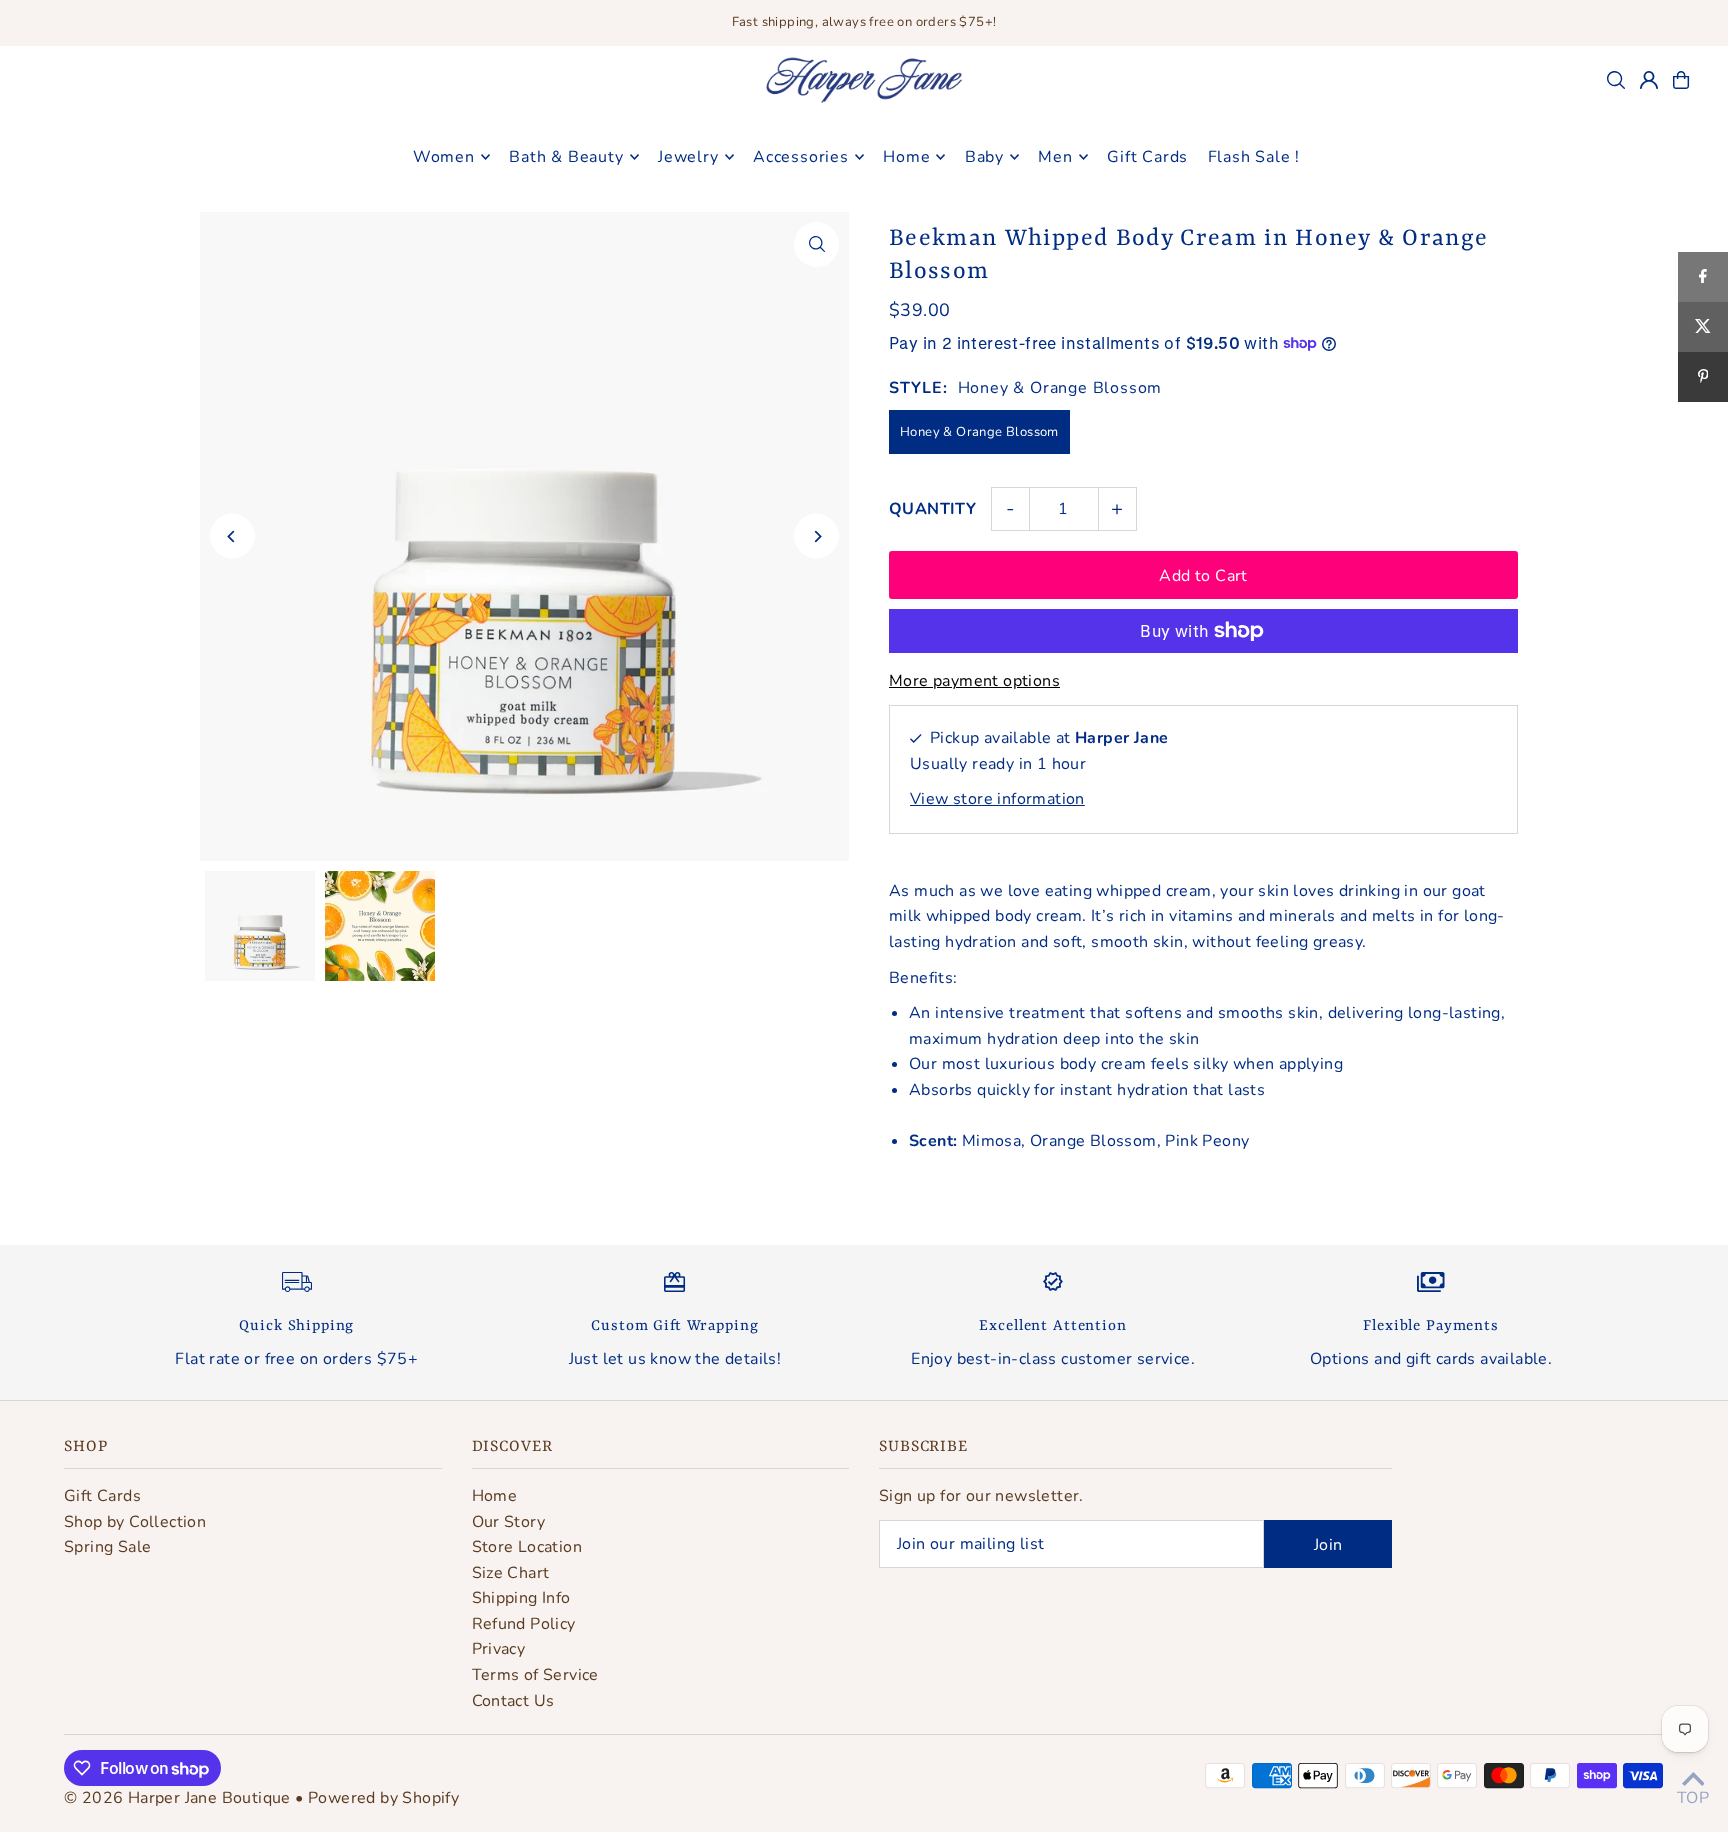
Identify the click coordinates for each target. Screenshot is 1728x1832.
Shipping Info (521, 1598)
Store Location (527, 1547)
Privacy (499, 1649)
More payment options (974, 681)
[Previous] (232, 536)
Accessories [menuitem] (801, 157)
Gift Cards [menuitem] (1147, 157)
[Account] (1649, 80)
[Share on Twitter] (1703, 327)
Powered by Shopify (383, 1798)
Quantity (932, 509)
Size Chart (511, 1573)
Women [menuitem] (444, 157)
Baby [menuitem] (984, 157)
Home (495, 1496)
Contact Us (513, 1701)
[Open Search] (1616, 80)
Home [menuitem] (906, 157)
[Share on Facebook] (1703, 277)
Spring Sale (107, 1547)
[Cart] (1681, 80)
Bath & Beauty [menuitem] (566, 157)
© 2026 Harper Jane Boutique (177, 1798)
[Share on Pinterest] (1703, 377)
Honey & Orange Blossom (979, 432)
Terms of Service (535, 1675)
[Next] (816, 536)
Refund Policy (524, 1624)
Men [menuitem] (1055, 157)
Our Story (509, 1522)
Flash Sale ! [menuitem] (1254, 157)
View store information (997, 799)
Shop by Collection (135, 1522)
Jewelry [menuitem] (688, 157)
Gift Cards (102, 1496)
